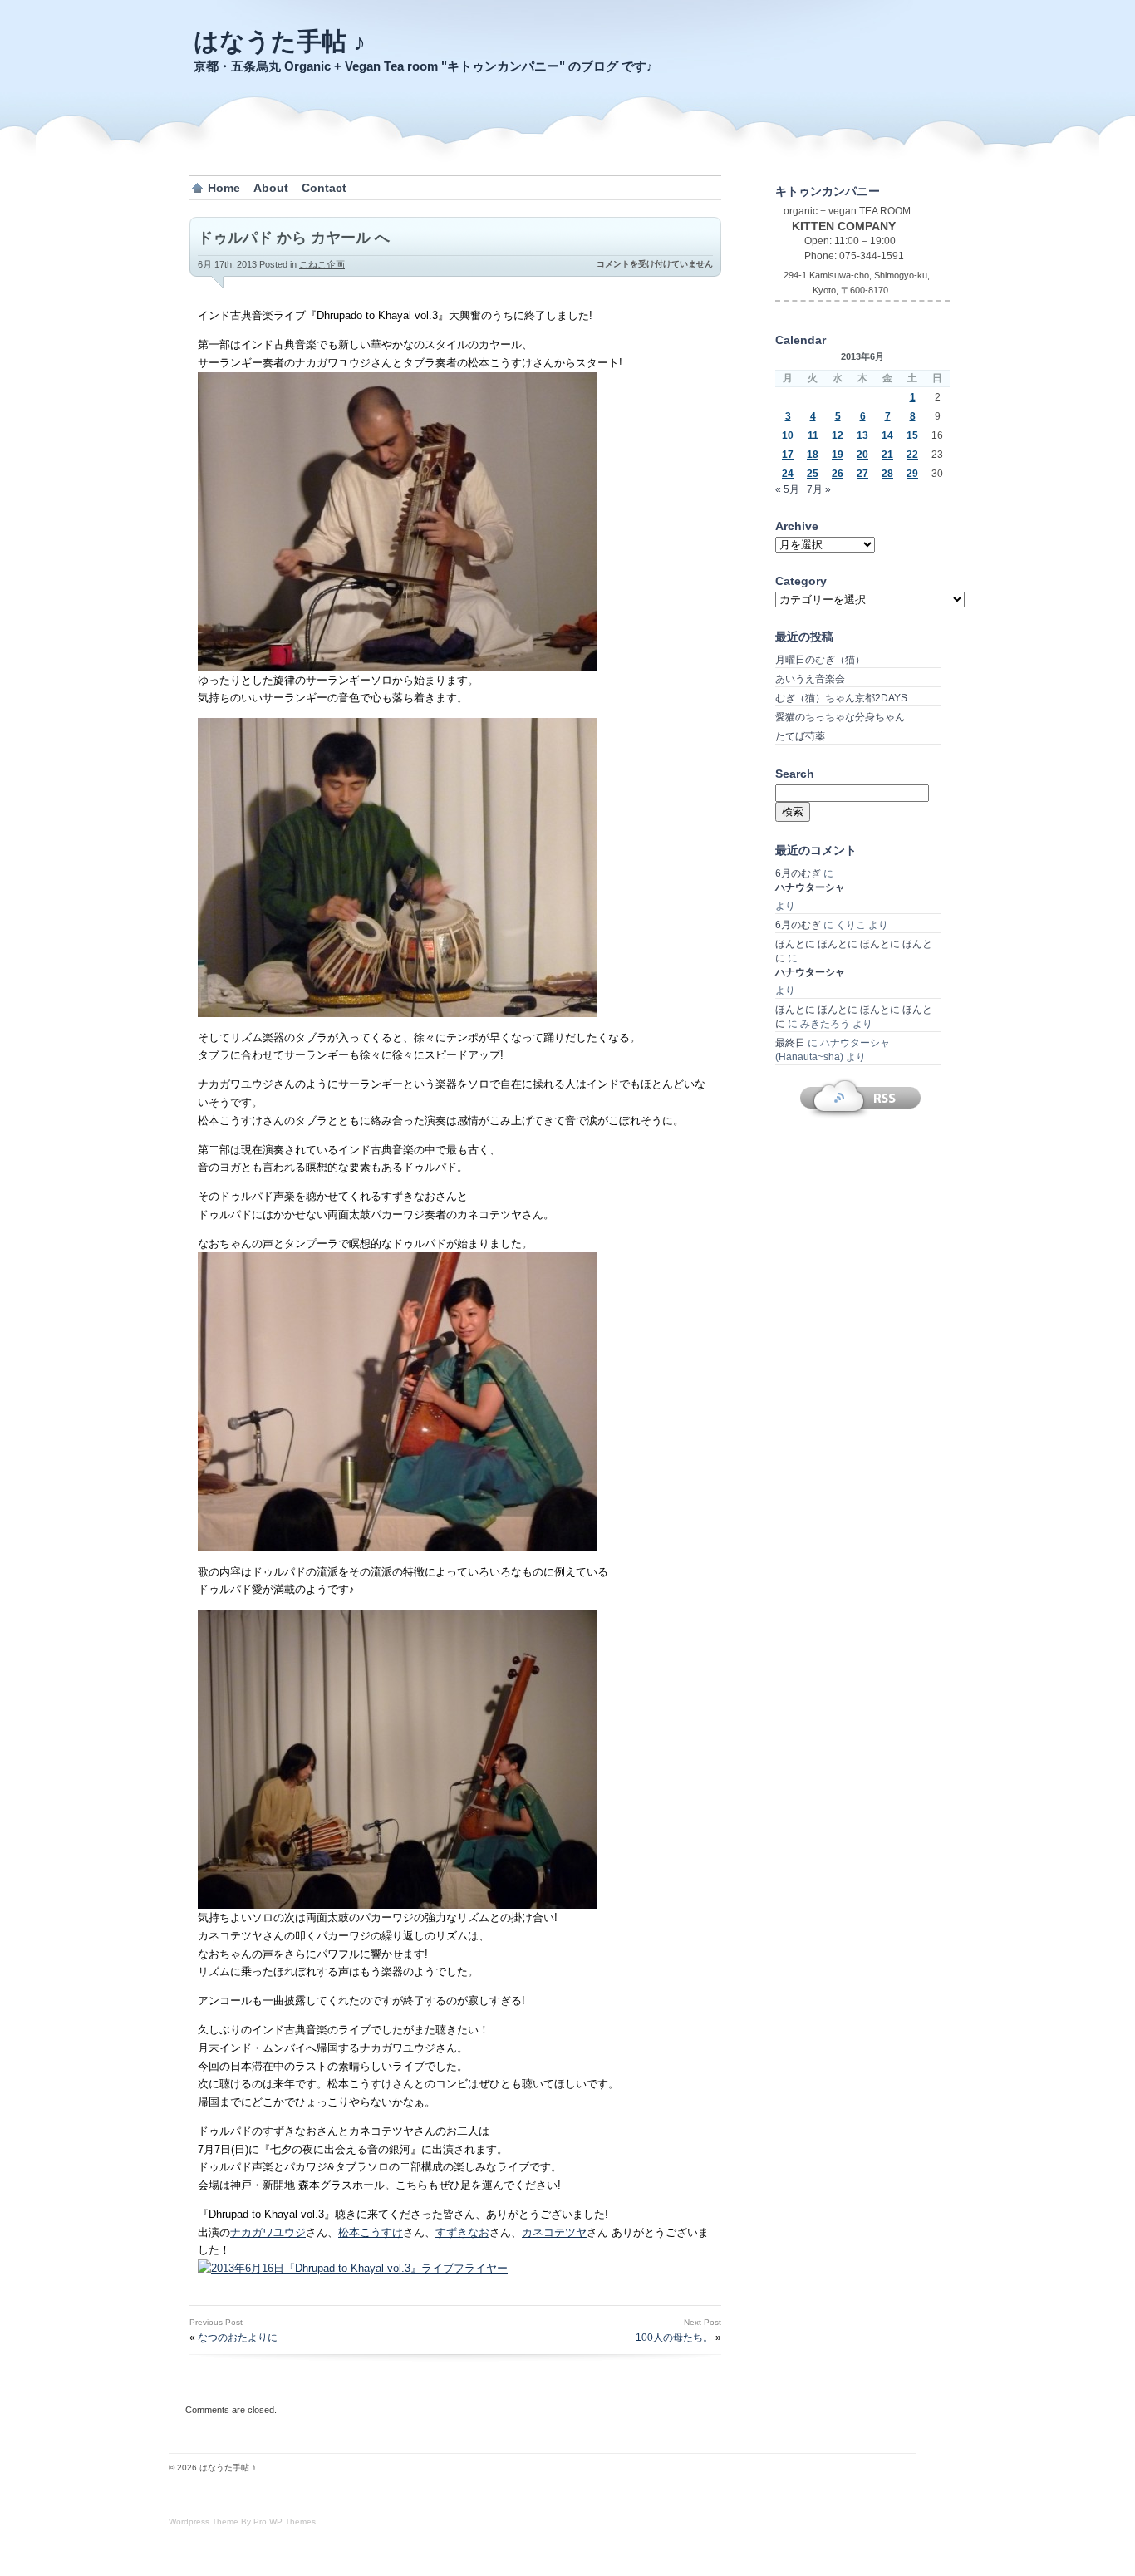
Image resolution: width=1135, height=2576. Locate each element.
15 (912, 435)
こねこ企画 (322, 264)
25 (813, 474)
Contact (324, 188)
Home (224, 188)
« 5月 (787, 489)
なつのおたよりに (238, 2338)
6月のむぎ (798, 873)
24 (788, 474)
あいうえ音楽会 (810, 679)
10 (788, 435)
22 (912, 455)
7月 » (819, 489)
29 (912, 474)
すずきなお (462, 2232)
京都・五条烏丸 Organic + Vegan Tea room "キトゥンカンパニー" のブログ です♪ (423, 66)
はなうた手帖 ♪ (280, 41)
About (271, 188)
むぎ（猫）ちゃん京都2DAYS (841, 698)
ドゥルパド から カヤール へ (294, 238)
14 (887, 435)
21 (887, 455)
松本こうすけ (371, 2232)
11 (813, 435)
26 (838, 474)
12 (838, 435)
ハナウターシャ (810, 887)
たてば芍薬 (800, 736)
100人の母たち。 (674, 2338)
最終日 (790, 1043)
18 (813, 455)
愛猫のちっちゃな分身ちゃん (840, 717)
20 (862, 455)
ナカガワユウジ (268, 2232)
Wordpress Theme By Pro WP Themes (242, 2522)
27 (862, 474)
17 (788, 455)
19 (838, 455)
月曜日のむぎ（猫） (820, 660)
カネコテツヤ (554, 2232)
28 (887, 474)
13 (862, 435)
